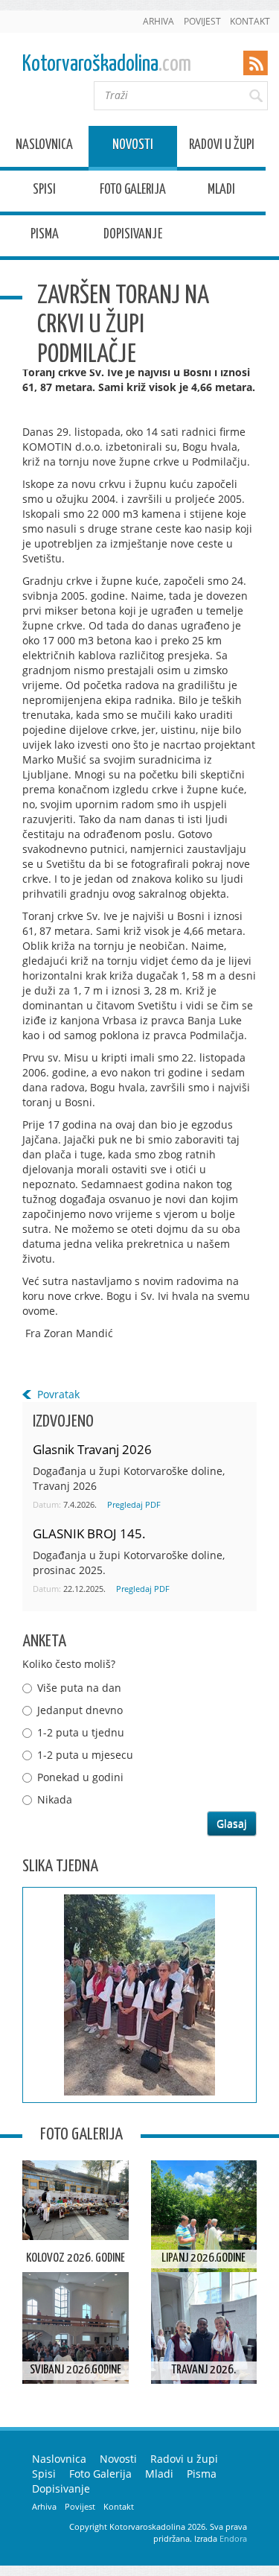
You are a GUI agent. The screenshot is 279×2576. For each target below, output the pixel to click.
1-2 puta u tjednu (81, 1732)
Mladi (221, 192)
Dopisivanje (133, 237)
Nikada (55, 1799)
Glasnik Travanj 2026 (92, 1449)
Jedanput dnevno (80, 1710)
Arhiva (158, 21)
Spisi (44, 192)
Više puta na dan (79, 1688)
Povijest (202, 21)
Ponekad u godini (80, 1777)
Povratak (58, 1394)
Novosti (133, 147)
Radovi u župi (222, 147)
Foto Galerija (133, 192)
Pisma (45, 237)
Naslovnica (44, 147)
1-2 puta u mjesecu (85, 1755)
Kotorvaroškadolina (107, 64)
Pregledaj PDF (134, 1504)
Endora (233, 2538)
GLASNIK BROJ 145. (89, 1533)
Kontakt (250, 21)
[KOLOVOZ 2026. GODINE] (76, 2200)
